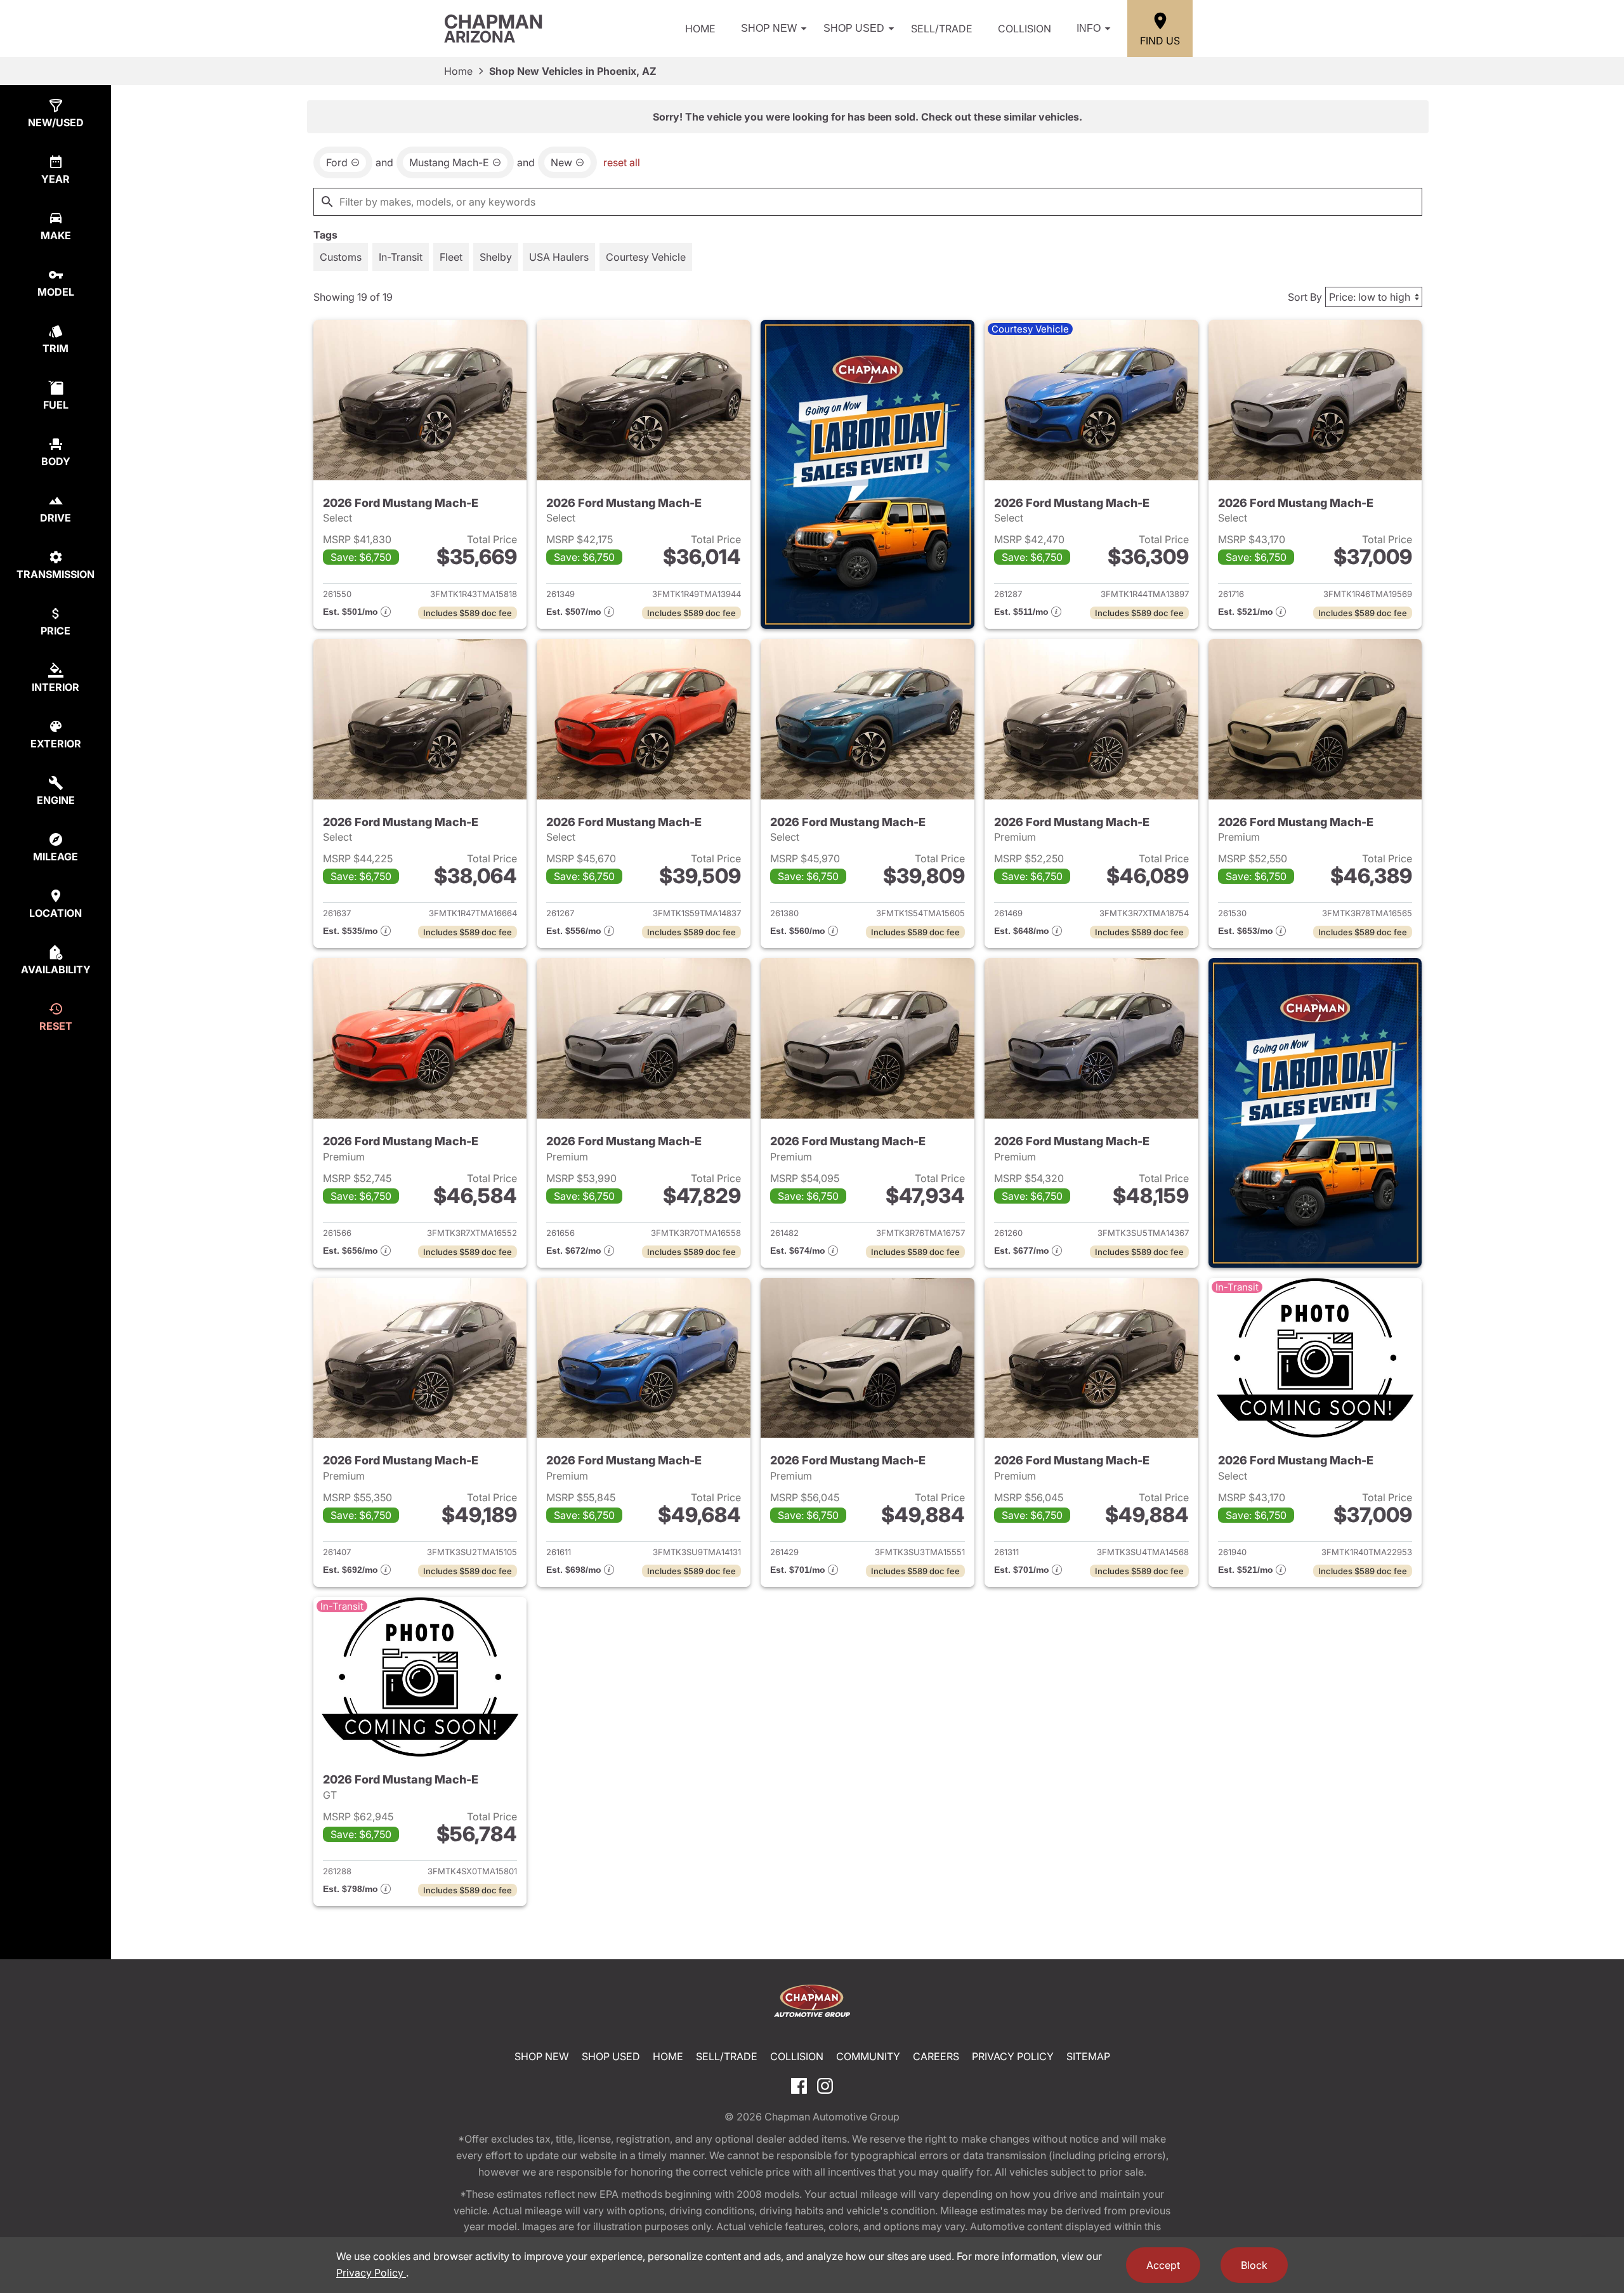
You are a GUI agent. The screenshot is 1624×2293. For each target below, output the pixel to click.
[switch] (341, 257)
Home (700, 29)
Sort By (1305, 297)
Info (1089, 28)
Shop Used (854, 28)
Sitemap (1088, 2056)
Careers (936, 2056)
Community (868, 2056)
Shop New (769, 28)
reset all (622, 162)
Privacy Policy (1013, 2056)
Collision (1025, 29)
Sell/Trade (942, 29)
